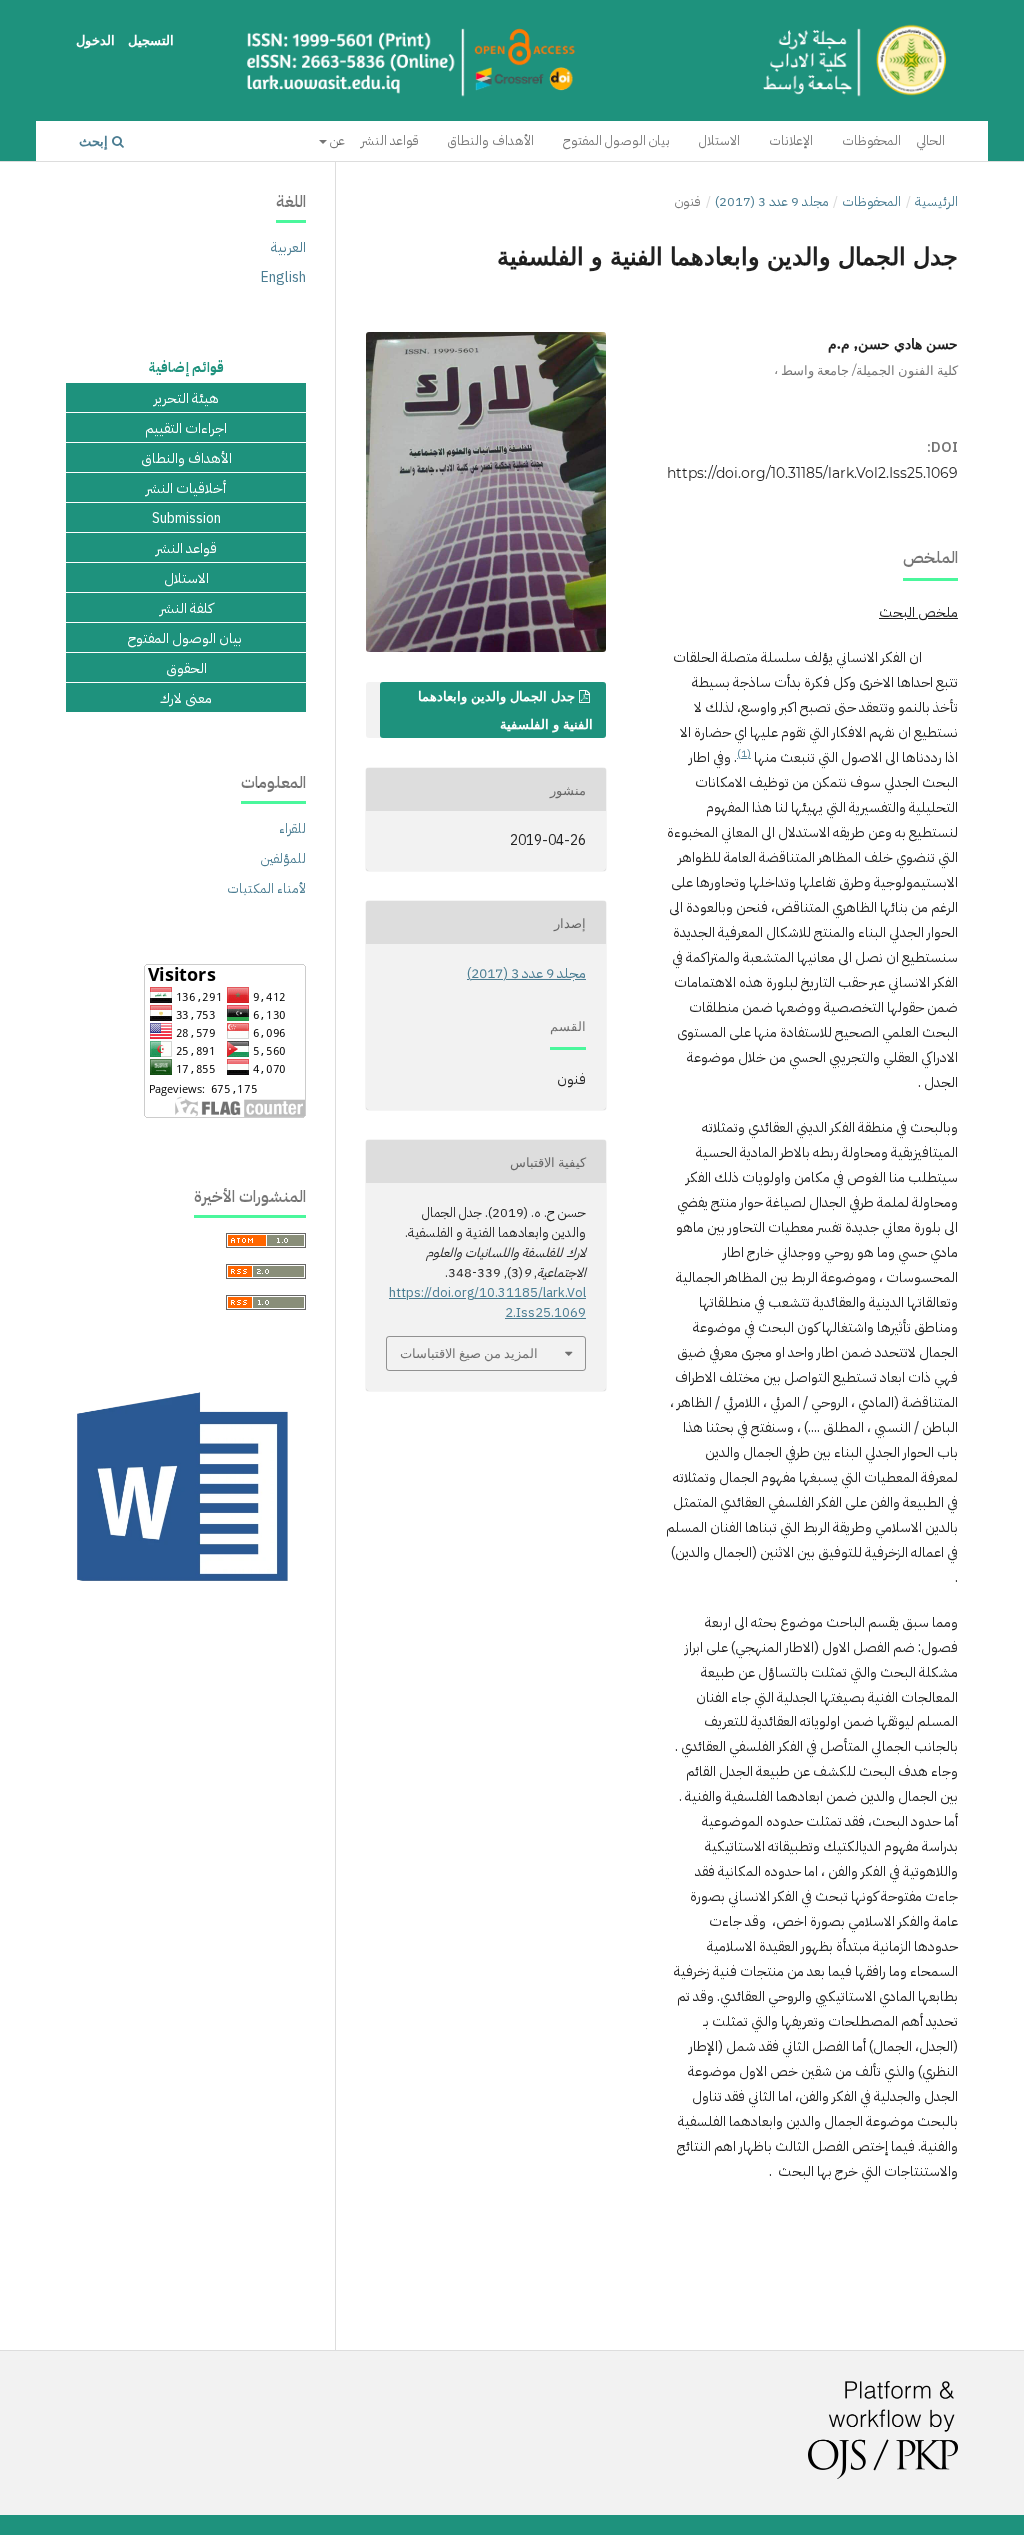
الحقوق (186, 669)
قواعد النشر (390, 140)
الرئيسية (936, 201)
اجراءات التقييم (186, 429)
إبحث (95, 141)
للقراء (292, 828)
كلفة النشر (186, 609)
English (283, 277)
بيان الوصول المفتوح (616, 140)
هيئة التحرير (186, 399)
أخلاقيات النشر (186, 489)
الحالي (931, 140)
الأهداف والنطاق (491, 140)
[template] (186, 1591)
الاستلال (719, 140)
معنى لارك (186, 699)
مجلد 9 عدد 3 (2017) (772, 201)
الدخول (95, 40)
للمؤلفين (283, 858)
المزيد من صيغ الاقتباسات (469, 1353)
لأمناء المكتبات (266, 888)
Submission (186, 519)
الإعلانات (791, 140)
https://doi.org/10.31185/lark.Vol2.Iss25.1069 (812, 473)
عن (336, 140)
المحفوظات (871, 140)
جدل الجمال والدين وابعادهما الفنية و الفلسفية (505, 710)
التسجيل (151, 40)
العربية (288, 247)
